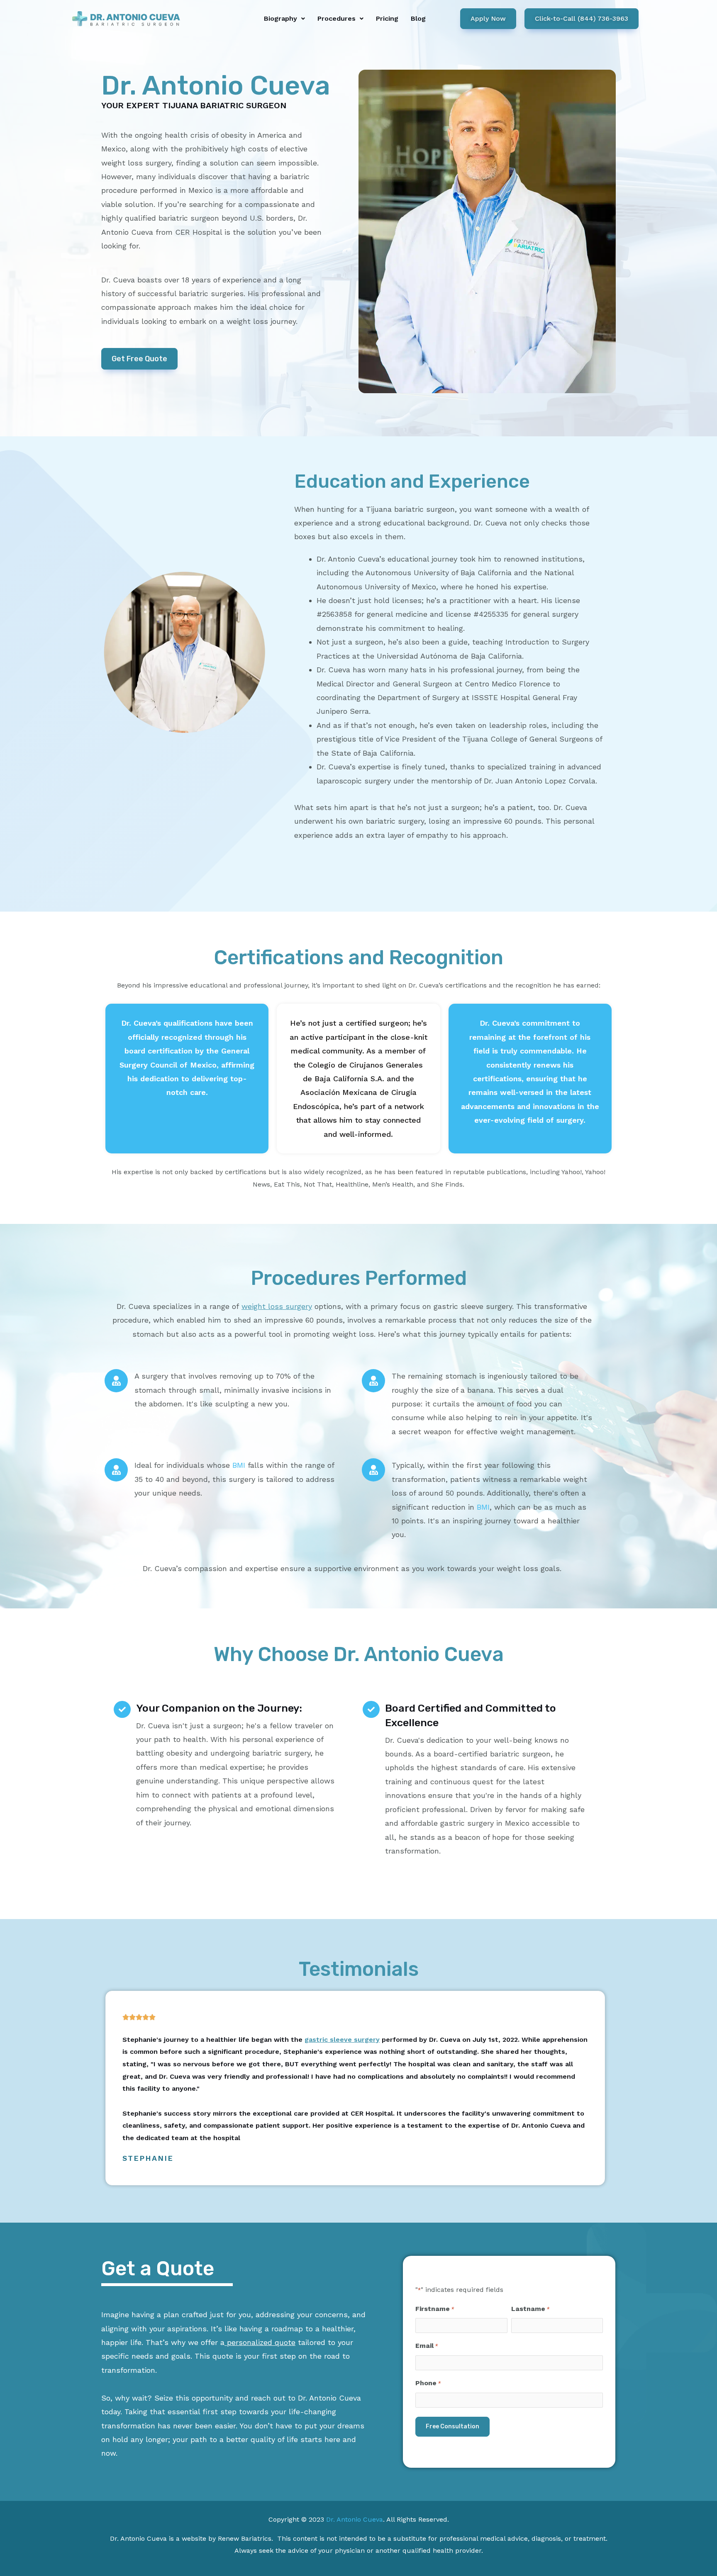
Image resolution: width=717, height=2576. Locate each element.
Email (427, 2346)
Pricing (387, 18)
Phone (428, 2383)
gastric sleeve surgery (342, 2040)
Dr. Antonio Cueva (355, 2519)
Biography (280, 18)
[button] (284, 19)
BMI (239, 1465)
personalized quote (260, 2342)
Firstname (435, 2309)
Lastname (530, 2309)
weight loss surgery (277, 1306)
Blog (418, 18)
